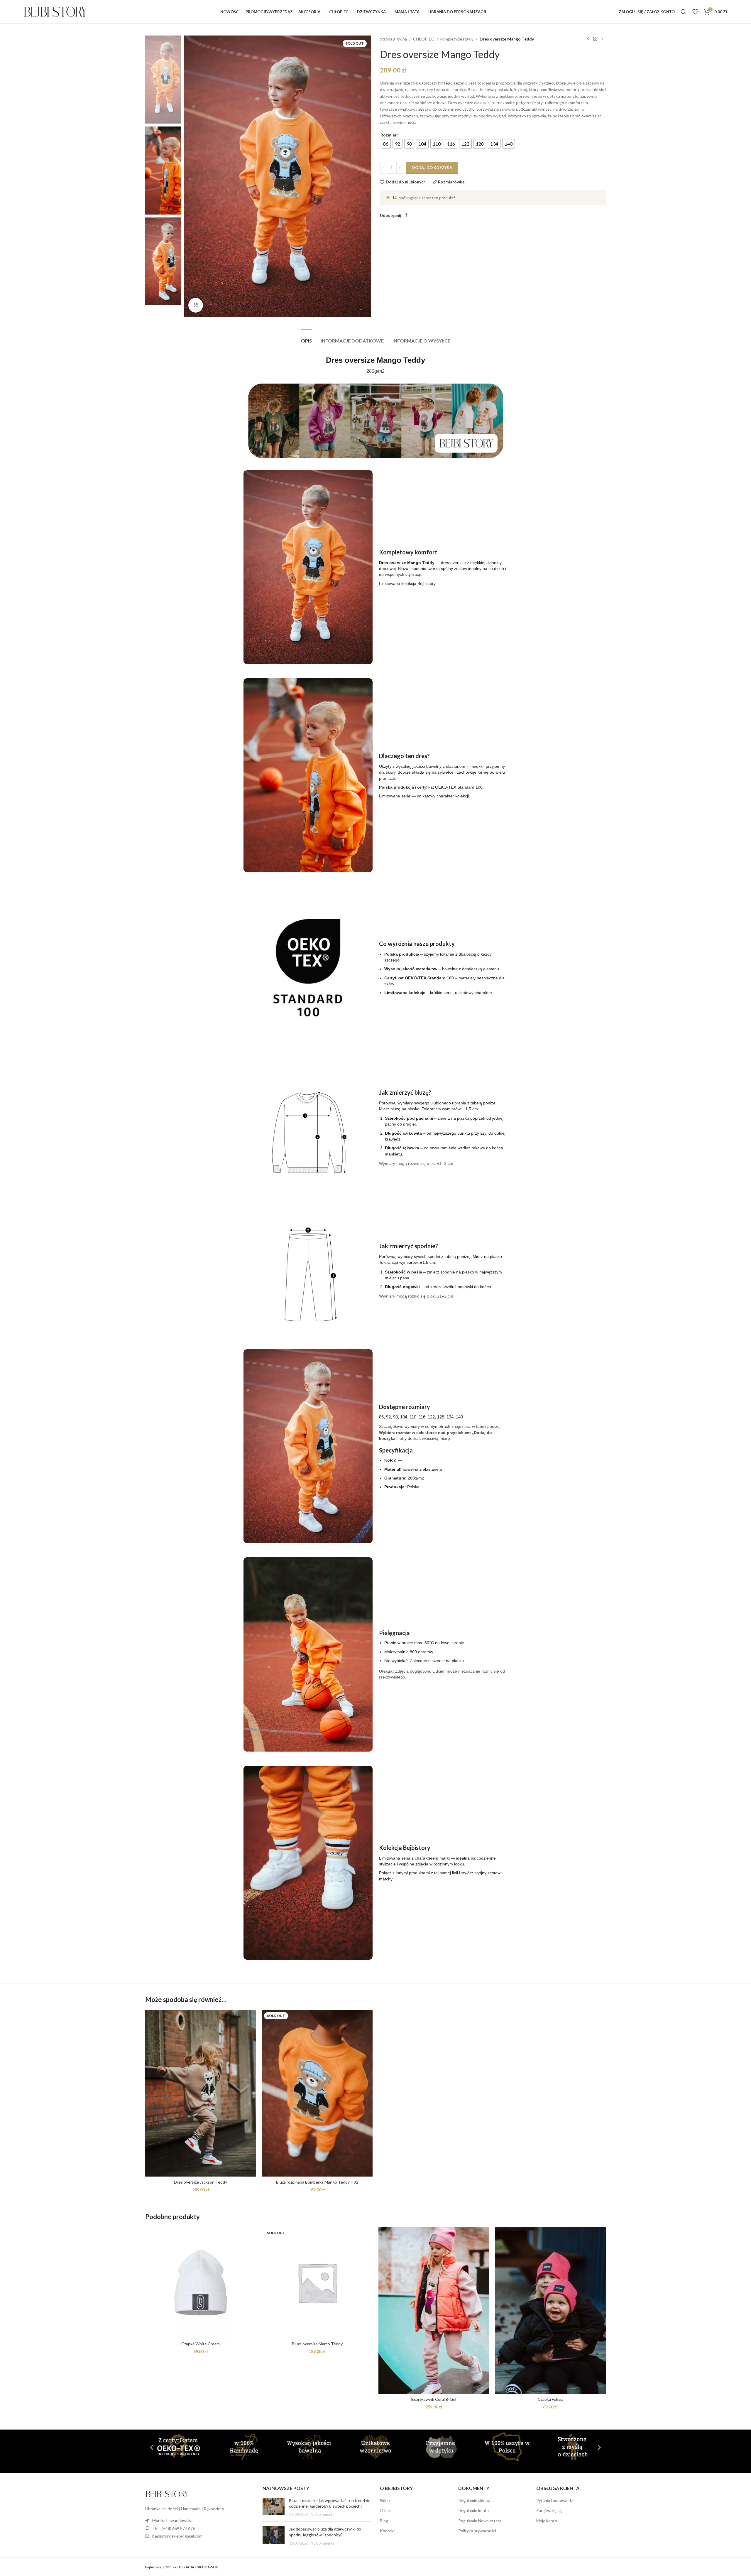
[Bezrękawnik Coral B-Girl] (434, 2311)
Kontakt (388, 2531)
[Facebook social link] (406, 215)
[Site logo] (55, 11)
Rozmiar (389, 135)
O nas (385, 2510)
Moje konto (547, 2521)
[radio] (386, 144)
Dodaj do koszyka (432, 168)
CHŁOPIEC (424, 39)
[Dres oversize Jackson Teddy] (201, 2093)
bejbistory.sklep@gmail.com (177, 2536)
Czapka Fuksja (550, 2399)
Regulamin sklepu (474, 2500)
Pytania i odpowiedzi (555, 2500)
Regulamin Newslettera (480, 2521)
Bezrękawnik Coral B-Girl (434, 2399)
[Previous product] (588, 39)
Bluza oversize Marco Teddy (317, 2344)
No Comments (322, 2515)
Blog (384, 2521)
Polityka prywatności (477, 2531)
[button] (152, 2447)
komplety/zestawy (457, 39)
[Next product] (602, 39)
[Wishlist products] (695, 12)
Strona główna (393, 39)
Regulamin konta (473, 2510)
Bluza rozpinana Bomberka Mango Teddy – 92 (317, 2182)
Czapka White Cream (201, 2344)
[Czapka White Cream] (201, 2283)
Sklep (385, 2500)
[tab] (306, 338)
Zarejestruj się (549, 2510)
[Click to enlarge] (196, 305)
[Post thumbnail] (274, 2507)
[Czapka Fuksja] (551, 2311)
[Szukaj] (684, 12)
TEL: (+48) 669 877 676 (174, 2528)
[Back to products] (595, 39)
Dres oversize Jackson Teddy (201, 2182)
